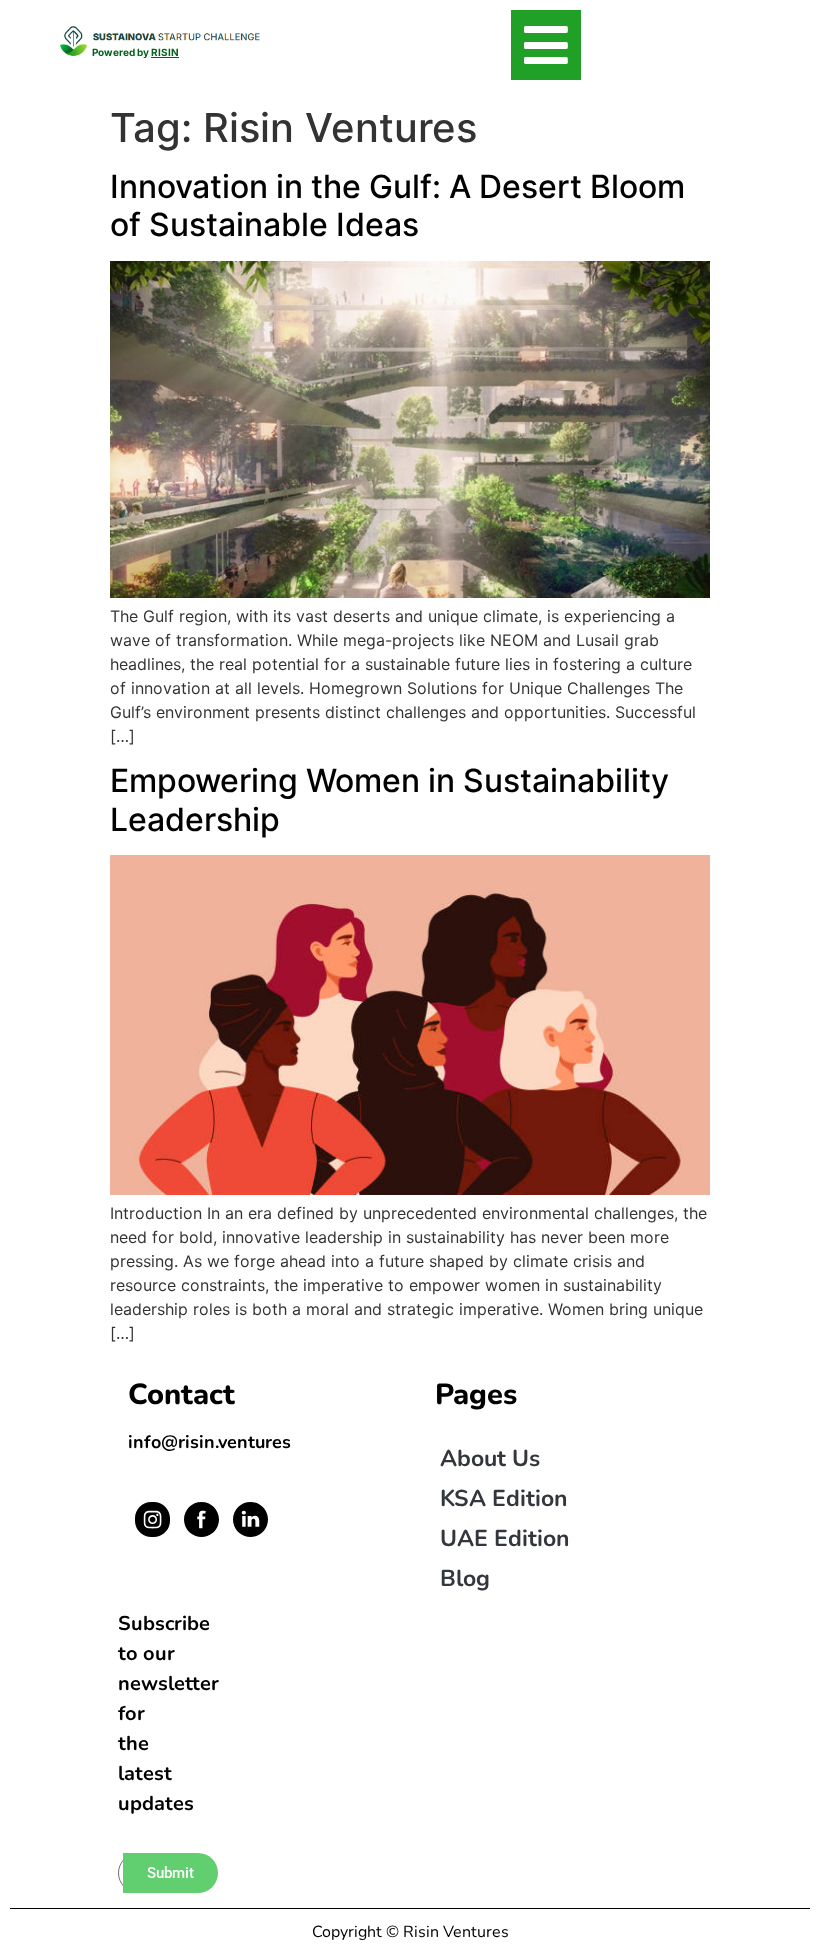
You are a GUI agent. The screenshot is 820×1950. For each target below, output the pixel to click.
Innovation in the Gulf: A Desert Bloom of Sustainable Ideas (397, 205)
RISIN (165, 52)
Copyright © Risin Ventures (410, 1932)
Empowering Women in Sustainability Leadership (389, 799)
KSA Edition (503, 1498)
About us (490, 1458)
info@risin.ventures (209, 1442)
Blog (465, 1578)
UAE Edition (504, 1538)
